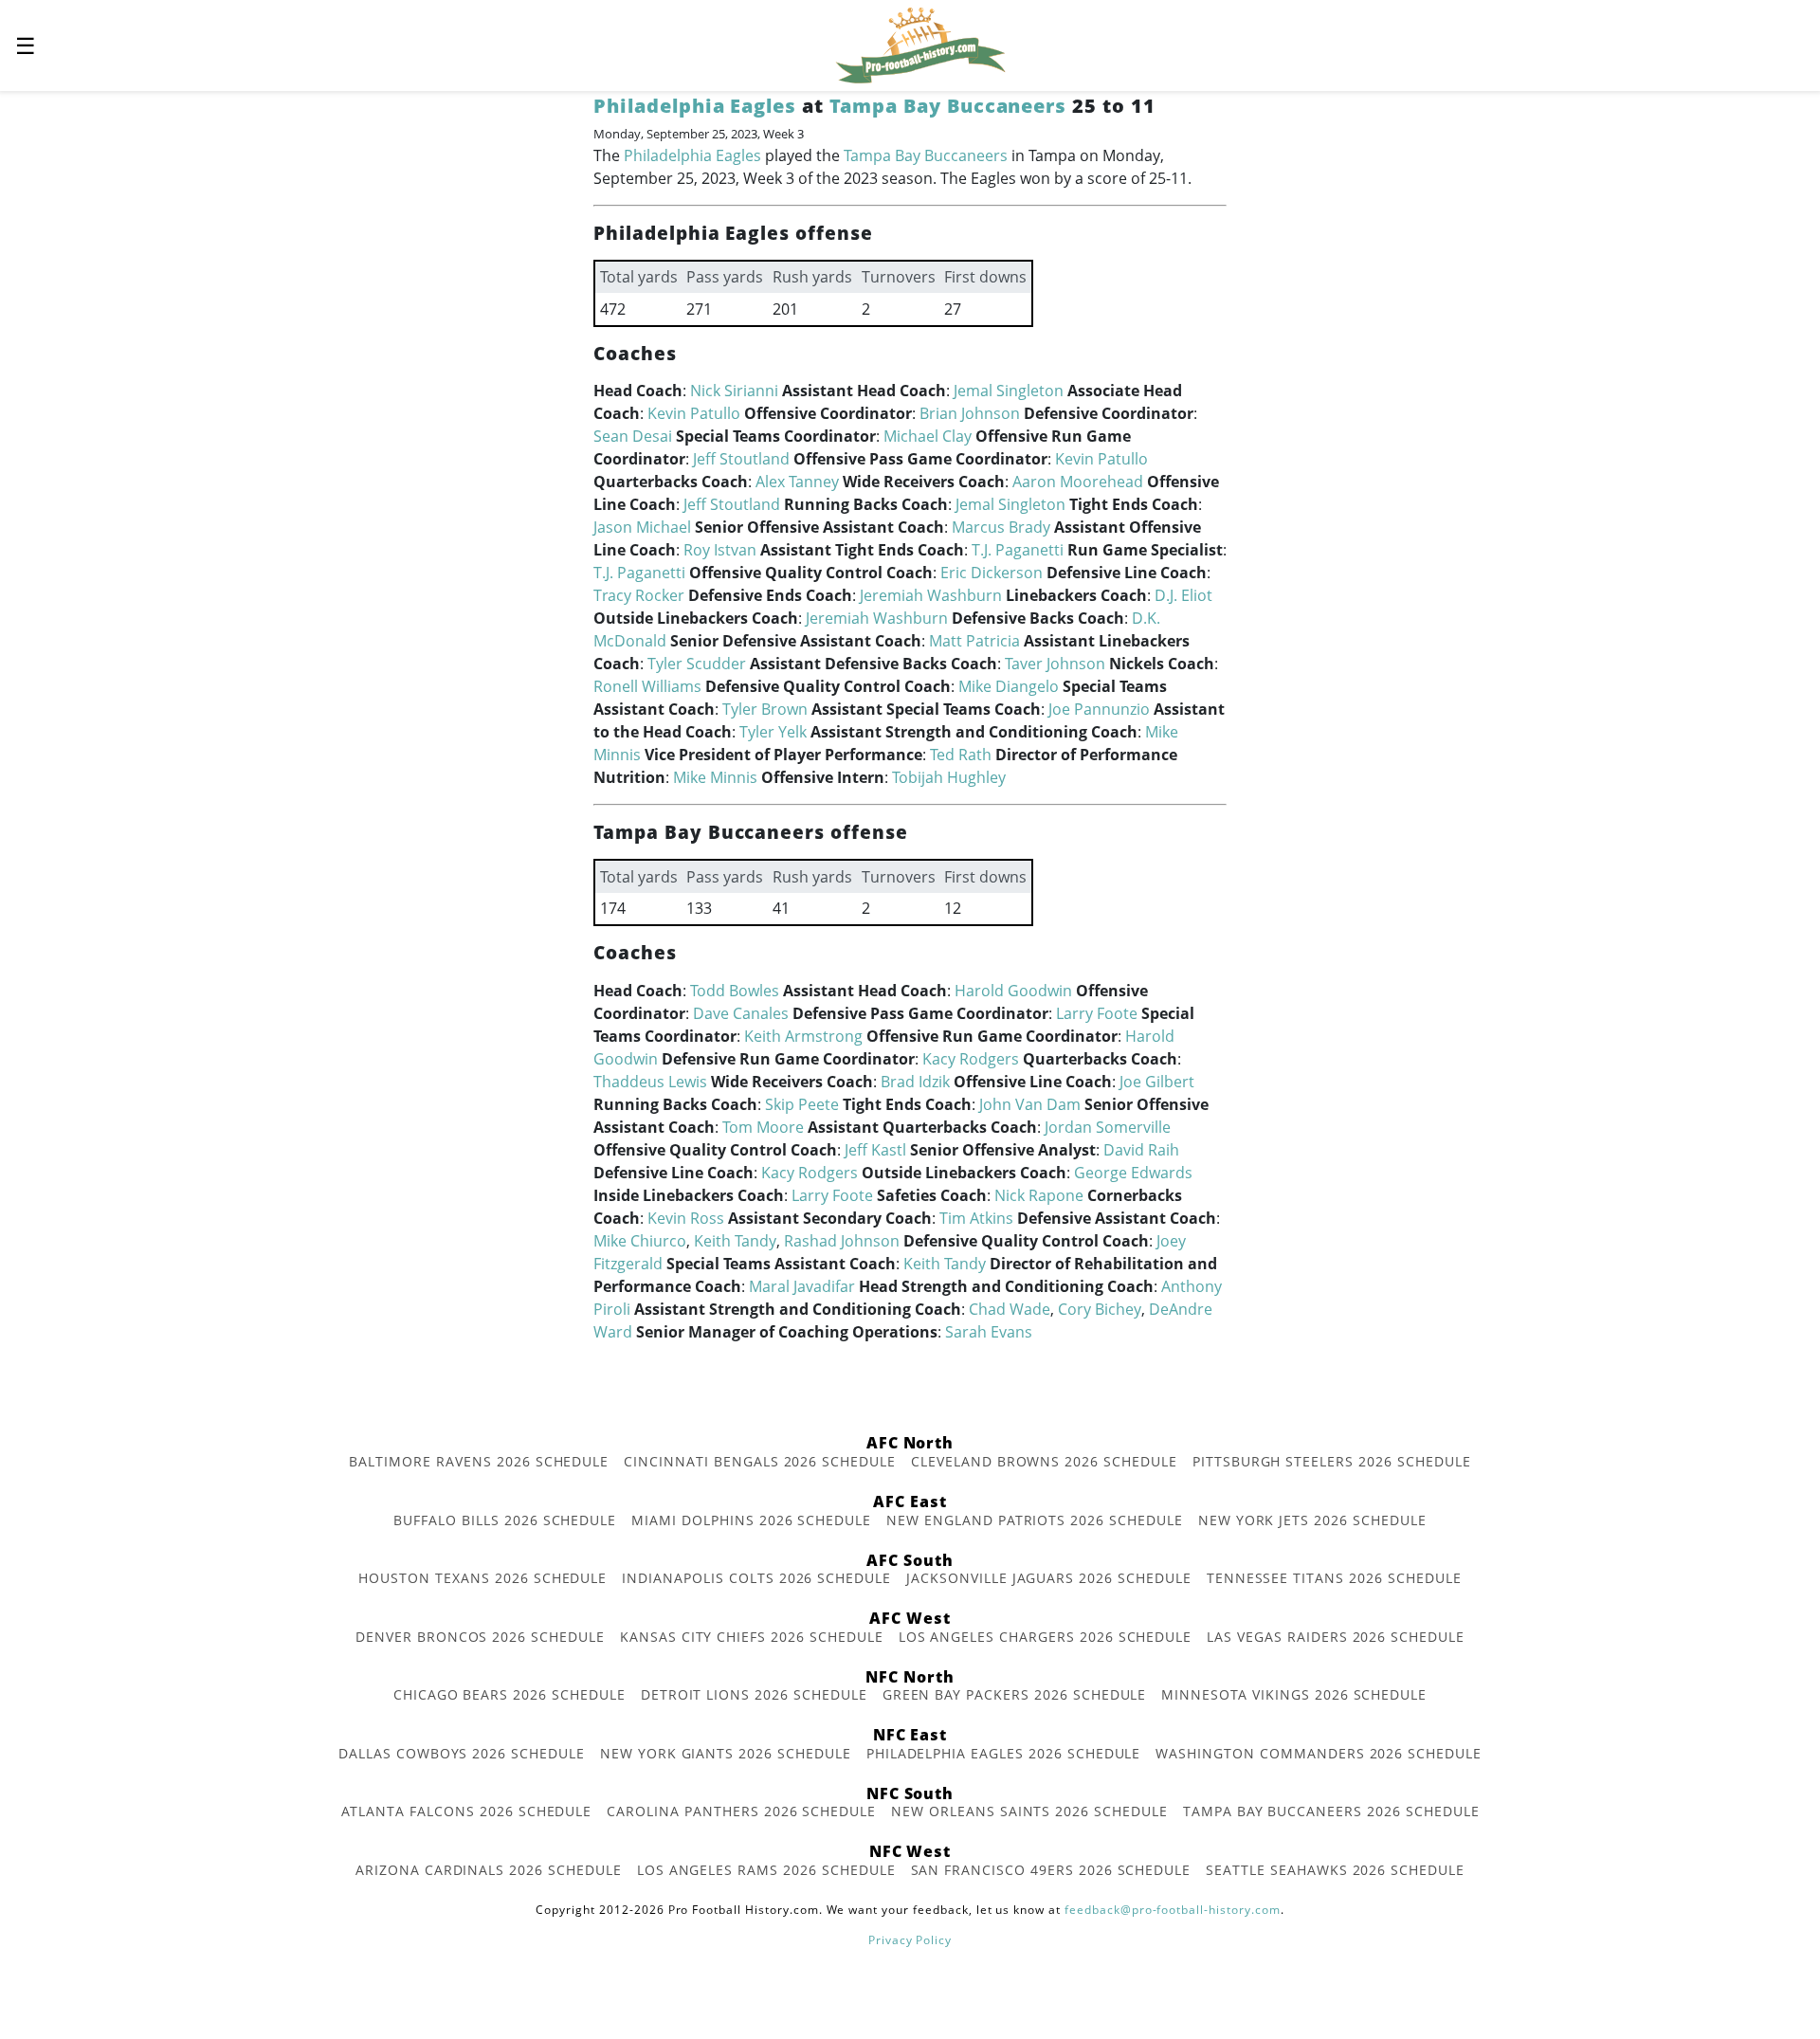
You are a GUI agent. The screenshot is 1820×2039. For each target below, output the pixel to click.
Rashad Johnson (842, 1241)
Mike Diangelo (1009, 686)
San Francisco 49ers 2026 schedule (1051, 1870)
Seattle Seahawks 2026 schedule (1335, 1870)
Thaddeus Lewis (650, 1082)
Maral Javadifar (802, 1286)
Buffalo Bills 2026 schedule (505, 1520)
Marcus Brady (1001, 527)
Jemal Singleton (1009, 391)
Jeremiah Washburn (931, 595)
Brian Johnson (970, 413)
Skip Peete (802, 1104)
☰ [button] (26, 45)
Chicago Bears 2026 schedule (510, 1694)
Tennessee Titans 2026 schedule (1334, 1578)
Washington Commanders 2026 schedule (1319, 1753)
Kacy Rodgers (971, 1059)
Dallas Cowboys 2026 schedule (462, 1753)
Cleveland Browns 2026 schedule (1044, 1461)
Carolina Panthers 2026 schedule (741, 1811)
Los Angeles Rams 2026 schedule (766, 1870)
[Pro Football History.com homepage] (920, 44)
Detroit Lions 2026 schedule (754, 1694)
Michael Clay (928, 436)
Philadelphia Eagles (695, 106)
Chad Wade (1010, 1309)
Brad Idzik (915, 1082)
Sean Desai (633, 436)
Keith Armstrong (803, 1036)
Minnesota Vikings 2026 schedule (1294, 1694)
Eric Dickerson (992, 573)
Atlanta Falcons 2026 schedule (467, 1811)
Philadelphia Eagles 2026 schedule (1004, 1753)
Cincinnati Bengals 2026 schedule (760, 1461)
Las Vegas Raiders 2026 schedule (1336, 1637)
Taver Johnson (1055, 664)
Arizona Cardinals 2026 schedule (489, 1870)
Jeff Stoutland (741, 459)
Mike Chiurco (640, 1241)
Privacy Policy (910, 1940)
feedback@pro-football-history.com (1173, 1910)
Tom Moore (763, 1127)
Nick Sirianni (734, 391)
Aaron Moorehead (1078, 482)
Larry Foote (1097, 1013)
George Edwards (1133, 1173)
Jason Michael (642, 527)
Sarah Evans (989, 1332)
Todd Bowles (735, 991)
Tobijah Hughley (949, 777)
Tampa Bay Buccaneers (948, 106)
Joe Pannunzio (1099, 709)
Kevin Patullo (694, 413)
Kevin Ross (686, 1218)
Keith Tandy (735, 1241)
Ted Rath (961, 755)
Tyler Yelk (773, 732)
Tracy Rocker (639, 595)
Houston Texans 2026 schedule (482, 1578)
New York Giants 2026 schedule (726, 1753)
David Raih (1141, 1150)
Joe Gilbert (1157, 1082)
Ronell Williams (647, 686)
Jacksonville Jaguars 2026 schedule (1049, 1578)
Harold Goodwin (1013, 991)
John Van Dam (1030, 1104)
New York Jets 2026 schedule (1312, 1520)
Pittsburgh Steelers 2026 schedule (1332, 1461)
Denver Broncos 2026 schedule (480, 1637)
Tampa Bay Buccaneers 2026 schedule (1331, 1811)
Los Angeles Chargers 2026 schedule (1046, 1637)
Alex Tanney (797, 482)
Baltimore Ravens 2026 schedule (479, 1461)
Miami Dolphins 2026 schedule (751, 1520)
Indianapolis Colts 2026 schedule (756, 1578)
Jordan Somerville (1108, 1127)
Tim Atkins (976, 1218)
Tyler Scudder (697, 664)
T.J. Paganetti (1018, 550)
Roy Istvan (720, 550)
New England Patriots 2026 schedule (1035, 1520)
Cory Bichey (1100, 1309)
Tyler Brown (765, 709)
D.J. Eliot (1183, 595)
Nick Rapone (1039, 1195)
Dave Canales (741, 1013)
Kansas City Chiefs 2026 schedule (752, 1637)
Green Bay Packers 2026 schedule (1015, 1694)
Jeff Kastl (875, 1150)
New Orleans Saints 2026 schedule (1029, 1811)
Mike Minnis (715, 777)
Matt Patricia (974, 641)
